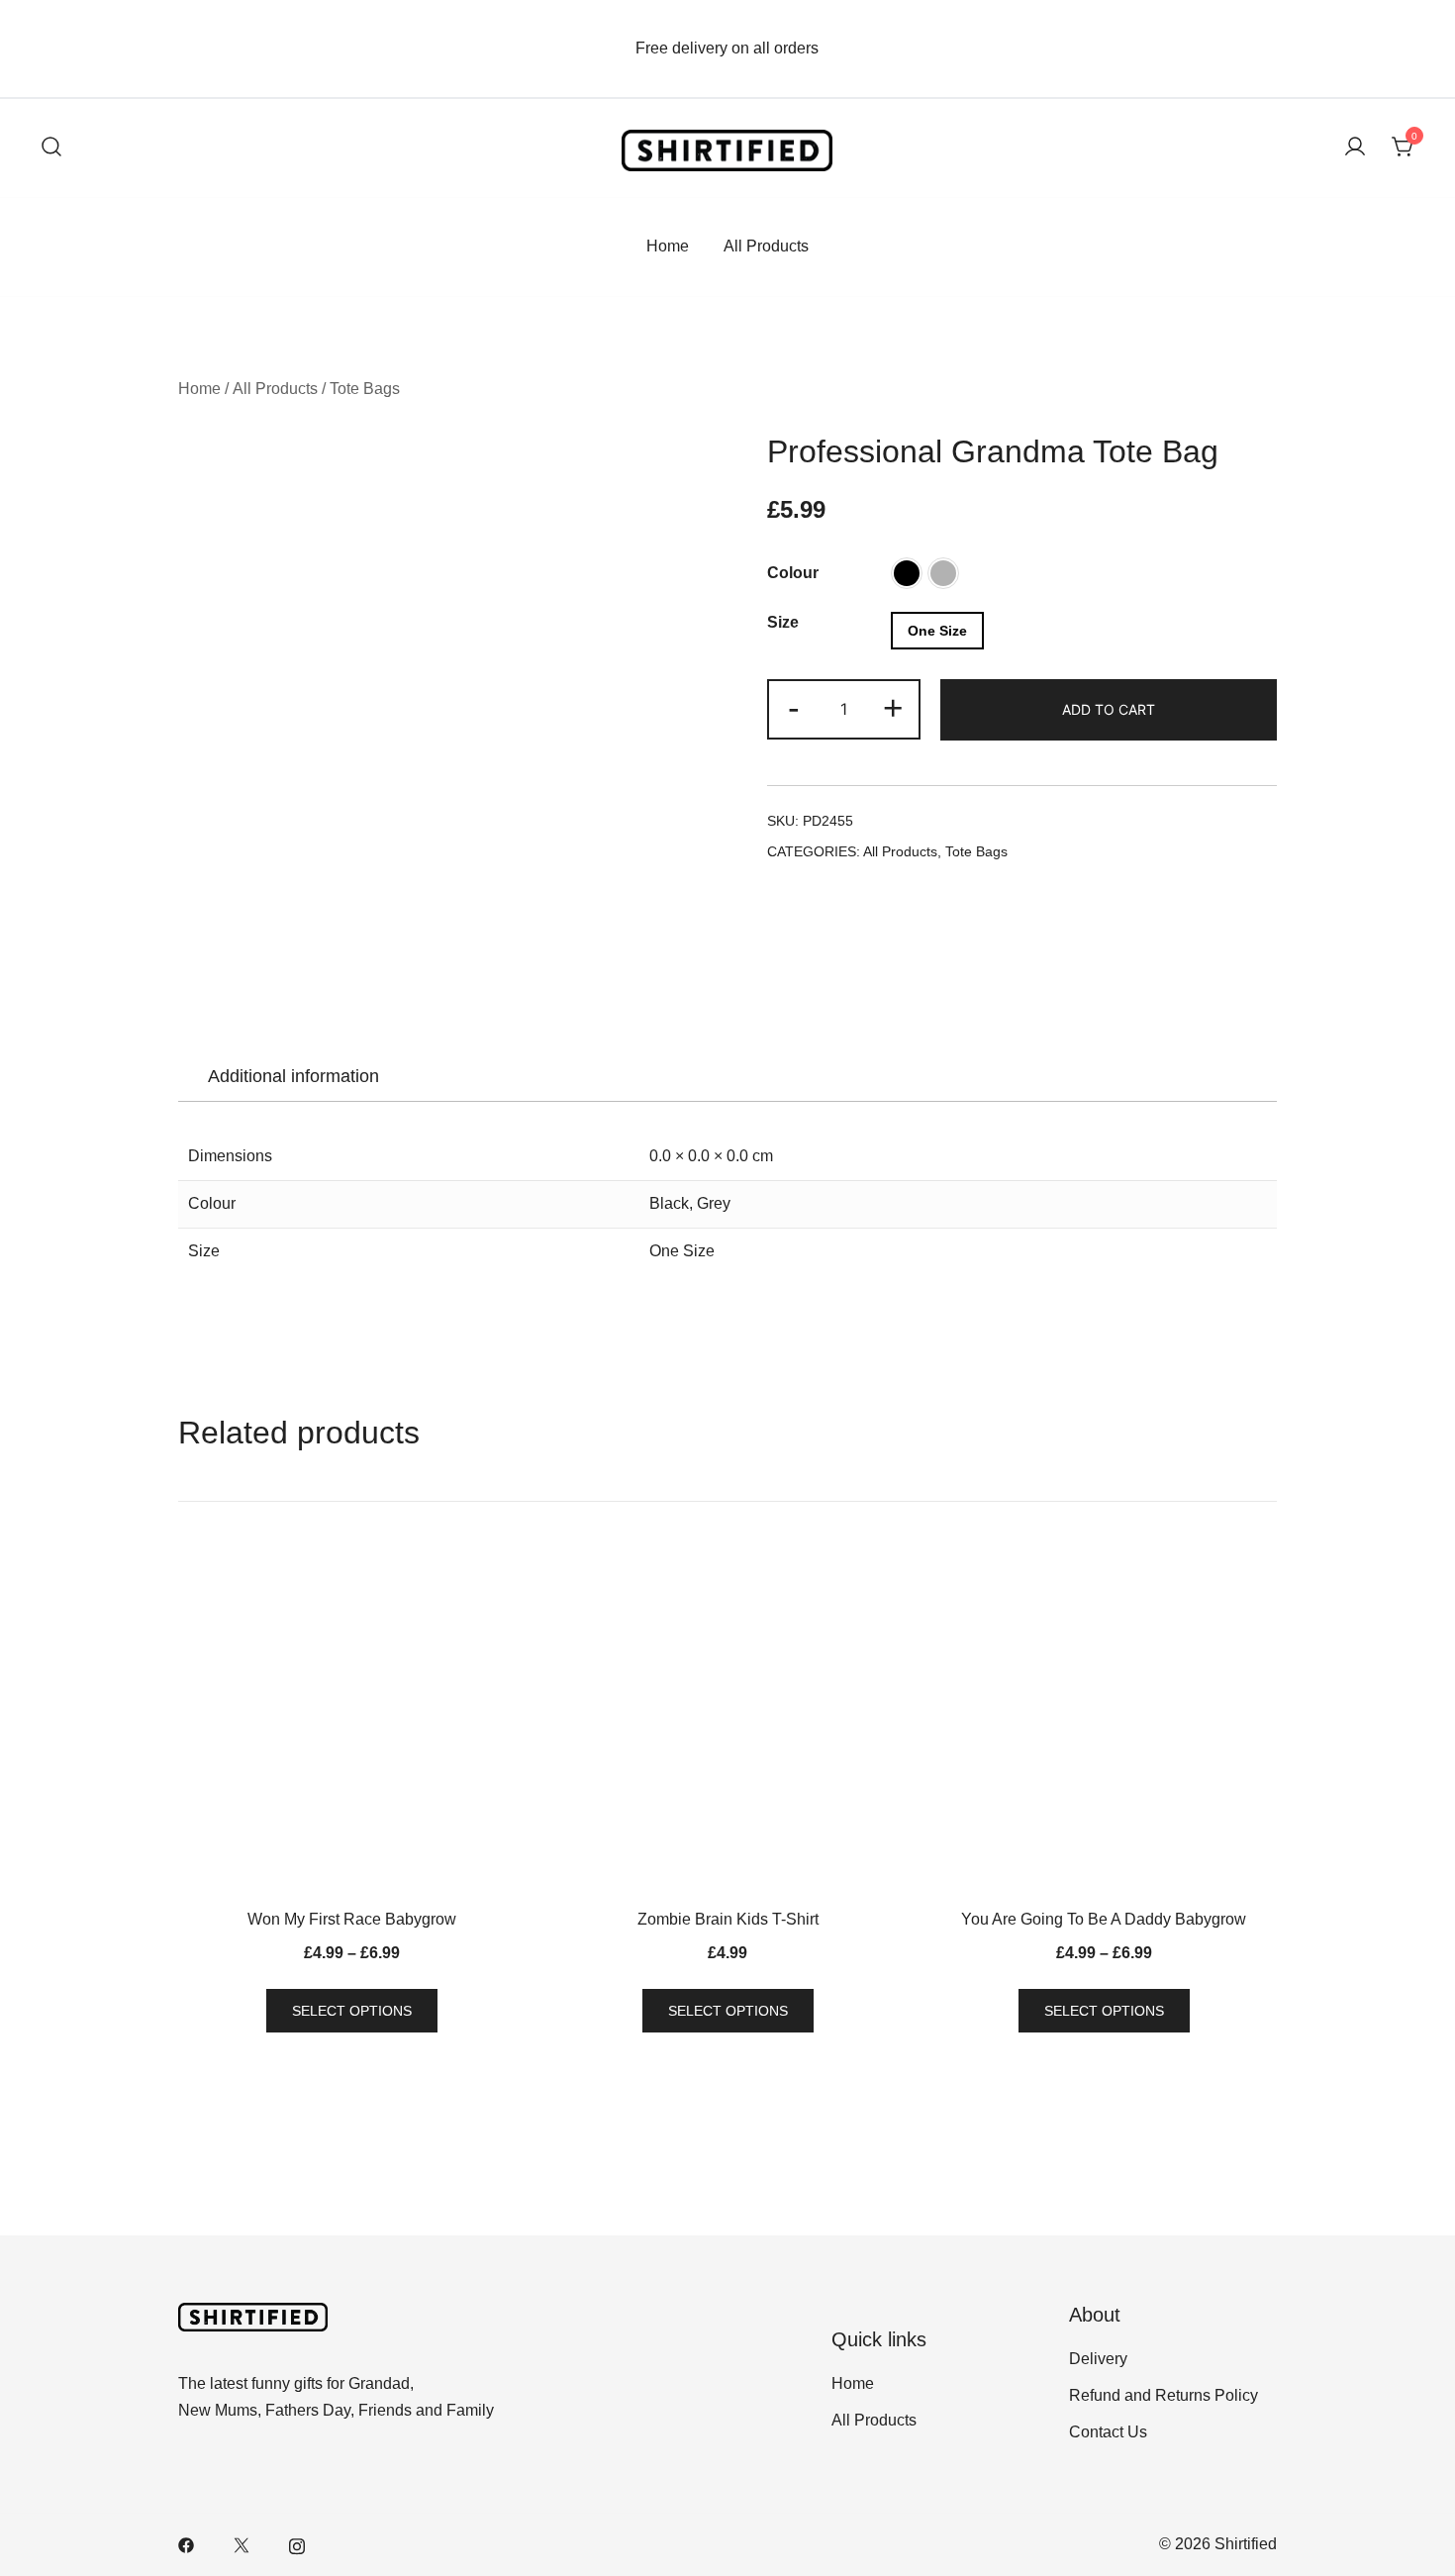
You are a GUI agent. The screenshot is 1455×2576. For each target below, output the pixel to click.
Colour (793, 573)
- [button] (794, 707)
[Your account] (1355, 148)
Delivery (1098, 2359)
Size (783, 622)
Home (668, 246)
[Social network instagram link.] (297, 2544)
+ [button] (893, 707)
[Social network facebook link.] (186, 2544)
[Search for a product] (51, 148)
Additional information (293, 1076)
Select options (352, 2011)
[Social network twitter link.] (242, 2544)
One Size (682, 1251)
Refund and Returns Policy (1164, 2395)
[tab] (293, 1076)
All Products (766, 246)
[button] (907, 573)
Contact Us (1108, 2432)
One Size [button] (937, 631)
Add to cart (1109, 709)
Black (669, 1203)
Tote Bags (365, 389)
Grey (714, 1203)
